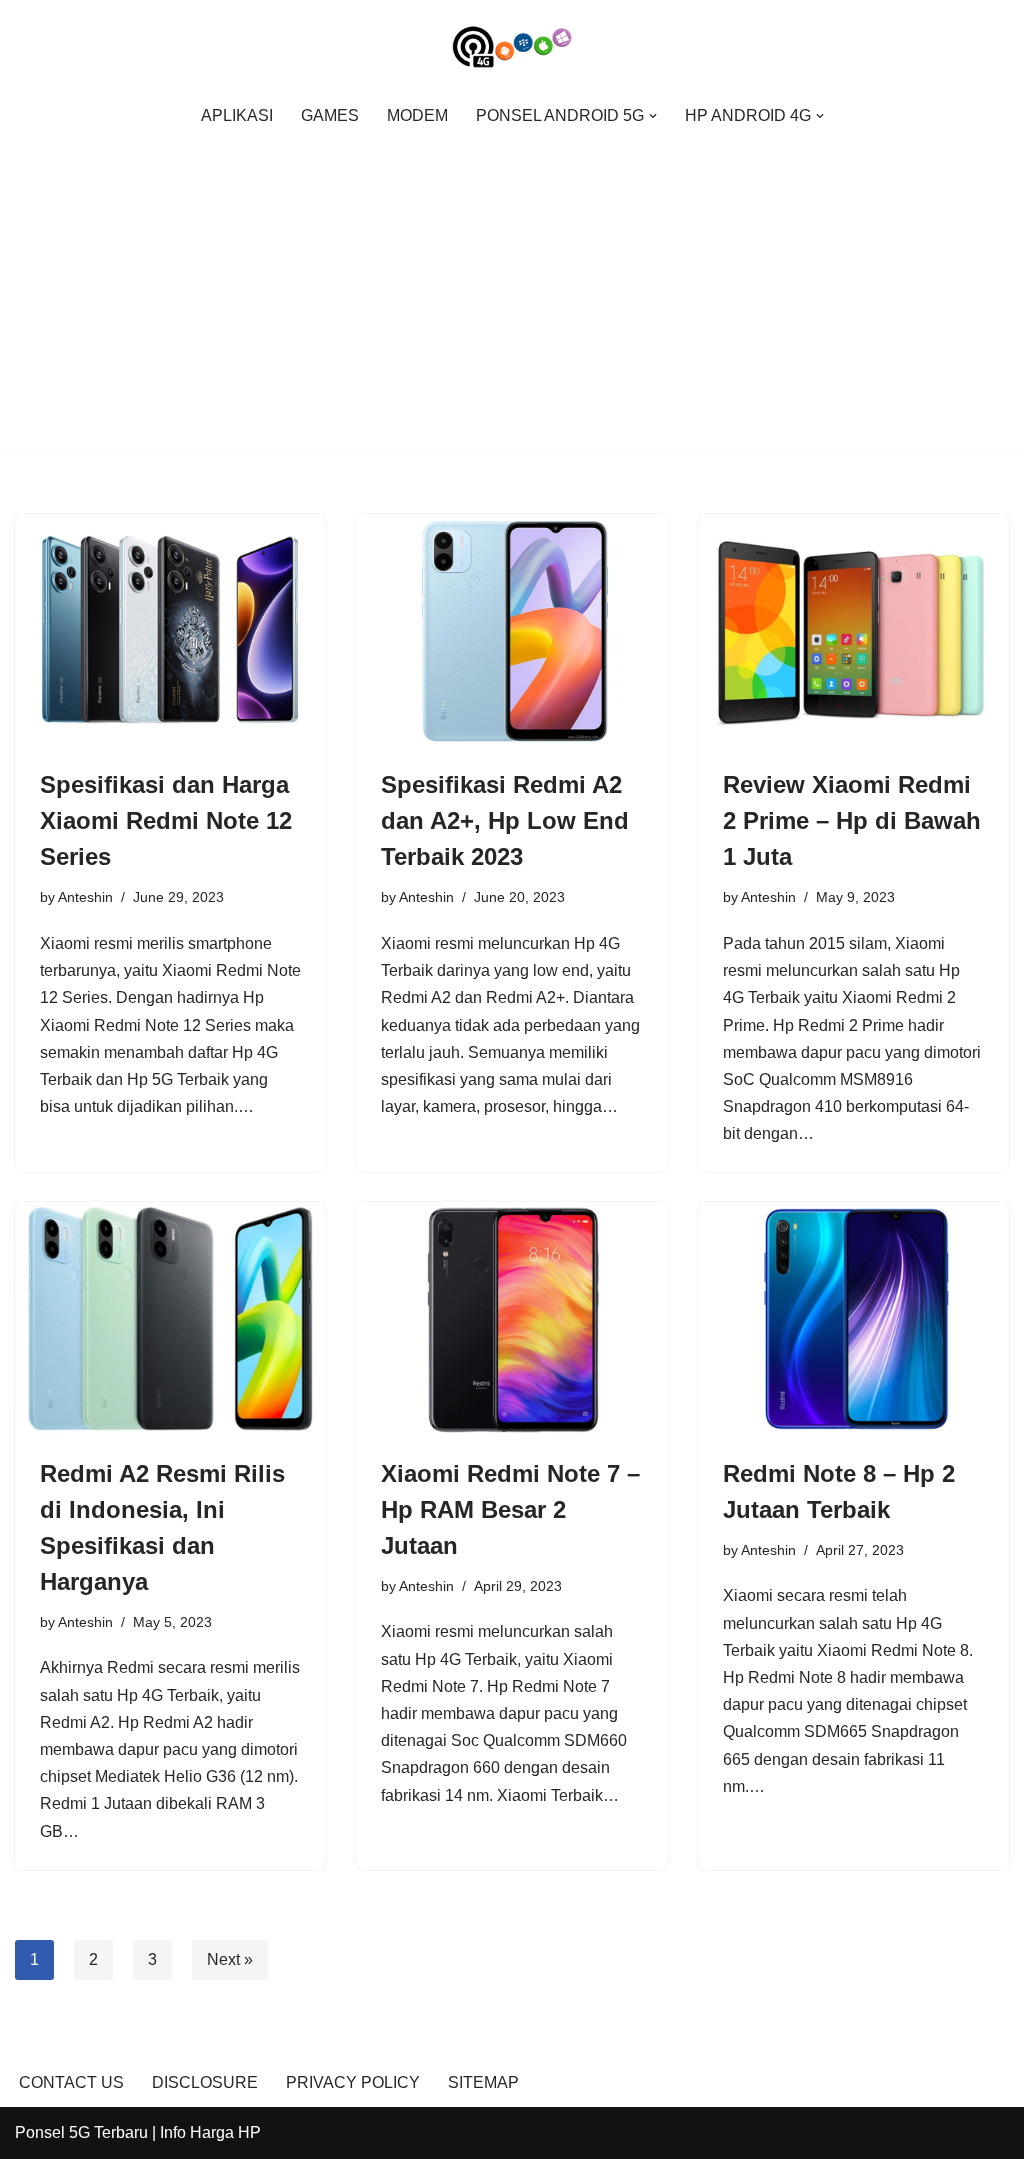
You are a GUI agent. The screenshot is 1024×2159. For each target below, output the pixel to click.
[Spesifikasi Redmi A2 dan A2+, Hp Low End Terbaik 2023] (511, 630)
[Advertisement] (512, 287)
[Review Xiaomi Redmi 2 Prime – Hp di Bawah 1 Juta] (853, 630)
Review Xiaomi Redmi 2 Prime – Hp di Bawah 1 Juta (852, 820)
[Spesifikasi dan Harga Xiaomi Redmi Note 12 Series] (170, 630)
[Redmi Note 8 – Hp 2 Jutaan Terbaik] (853, 1318)
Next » (230, 1959)
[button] (653, 116)
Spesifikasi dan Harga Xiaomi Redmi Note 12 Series (166, 820)
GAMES (330, 115)
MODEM (417, 115)
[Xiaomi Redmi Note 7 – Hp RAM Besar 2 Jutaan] (511, 1318)
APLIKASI (237, 115)
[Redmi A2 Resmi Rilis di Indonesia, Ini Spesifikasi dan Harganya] (170, 1318)
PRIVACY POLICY (353, 2082)
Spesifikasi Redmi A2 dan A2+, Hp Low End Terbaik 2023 (505, 820)
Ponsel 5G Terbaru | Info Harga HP (138, 2132)
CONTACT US (71, 2082)
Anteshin (85, 897)
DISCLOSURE (205, 2082)
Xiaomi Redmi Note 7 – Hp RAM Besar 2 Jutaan (510, 1509)
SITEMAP (483, 2082)
